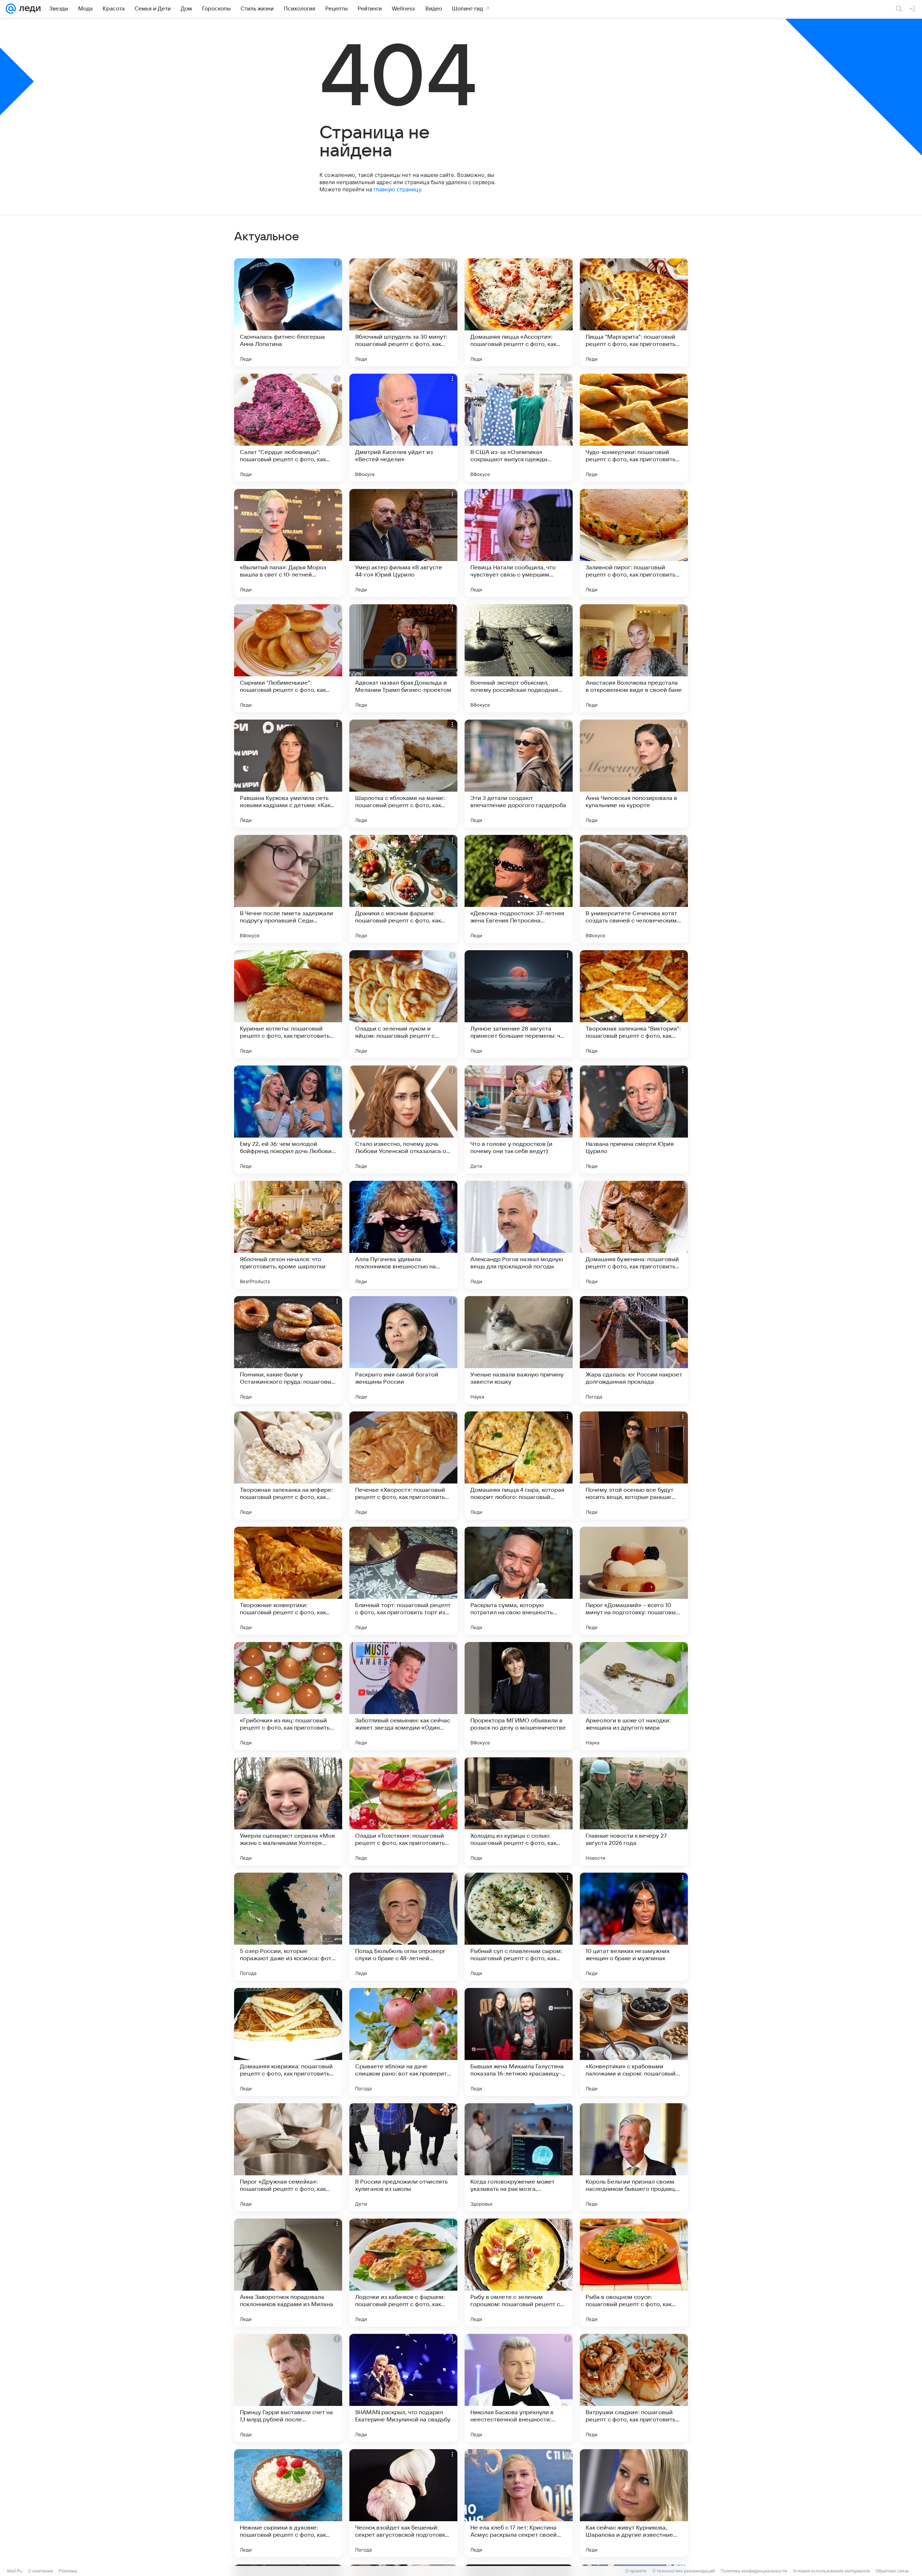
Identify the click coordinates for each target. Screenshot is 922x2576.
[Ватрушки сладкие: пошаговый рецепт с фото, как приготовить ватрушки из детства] (634, 2388)
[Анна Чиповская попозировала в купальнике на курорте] (634, 774)
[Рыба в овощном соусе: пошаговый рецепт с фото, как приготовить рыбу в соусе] (634, 2273)
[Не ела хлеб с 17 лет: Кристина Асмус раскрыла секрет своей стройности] (519, 2503)
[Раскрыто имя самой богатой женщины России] (403, 1350)
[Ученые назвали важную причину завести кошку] (519, 1350)
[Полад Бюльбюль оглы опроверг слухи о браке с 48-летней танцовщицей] (403, 1927)
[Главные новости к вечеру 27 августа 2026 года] (634, 1811)
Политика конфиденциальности (754, 2571)
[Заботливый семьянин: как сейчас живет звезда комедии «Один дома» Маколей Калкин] (403, 1696)
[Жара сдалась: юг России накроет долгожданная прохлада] (634, 1350)
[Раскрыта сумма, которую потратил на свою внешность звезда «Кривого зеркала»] (519, 1581)
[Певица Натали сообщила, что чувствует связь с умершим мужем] (519, 543)
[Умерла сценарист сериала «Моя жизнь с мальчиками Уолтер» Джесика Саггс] (288, 1811)
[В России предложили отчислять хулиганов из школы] (403, 2157)
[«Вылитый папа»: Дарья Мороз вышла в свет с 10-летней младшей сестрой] (288, 543)
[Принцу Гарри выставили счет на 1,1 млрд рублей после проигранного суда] (288, 2388)
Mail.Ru (15, 2571)
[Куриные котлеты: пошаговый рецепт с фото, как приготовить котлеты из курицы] (288, 1004)
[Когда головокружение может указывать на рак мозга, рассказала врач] (519, 2157)
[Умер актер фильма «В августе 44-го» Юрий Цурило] (403, 543)
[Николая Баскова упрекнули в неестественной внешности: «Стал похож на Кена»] (519, 2388)
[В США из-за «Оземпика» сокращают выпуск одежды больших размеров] (519, 428)
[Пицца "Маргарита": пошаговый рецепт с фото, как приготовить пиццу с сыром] (634, 312)
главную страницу (397, 189)
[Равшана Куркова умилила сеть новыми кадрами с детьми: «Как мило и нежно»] (288, 774)
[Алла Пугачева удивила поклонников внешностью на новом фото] (403, 1235)
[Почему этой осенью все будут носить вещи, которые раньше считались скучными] (634, 1465)
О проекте (636, 2571)
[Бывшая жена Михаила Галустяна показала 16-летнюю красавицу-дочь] (519, 2042)
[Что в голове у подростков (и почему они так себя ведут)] (519, 1120)
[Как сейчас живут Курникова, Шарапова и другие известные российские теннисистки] (634, 2503)
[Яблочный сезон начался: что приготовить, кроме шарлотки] (288, 1235)
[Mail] (11, 9)
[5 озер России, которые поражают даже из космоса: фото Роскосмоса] (288, 1927)
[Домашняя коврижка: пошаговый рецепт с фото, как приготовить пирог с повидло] (288, 2042)
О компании (41, 2571)
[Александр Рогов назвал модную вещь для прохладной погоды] (519, 1235)
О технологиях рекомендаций (684, 2571)
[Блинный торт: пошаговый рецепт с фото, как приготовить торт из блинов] (403, 1581)
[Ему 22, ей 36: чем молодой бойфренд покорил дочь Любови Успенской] (288, 1120)
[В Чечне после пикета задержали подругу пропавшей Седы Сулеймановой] (288, 889)
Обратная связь (892, 2571)
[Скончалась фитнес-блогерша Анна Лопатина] (288, 312)
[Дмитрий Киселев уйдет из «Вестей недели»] (403, 428)
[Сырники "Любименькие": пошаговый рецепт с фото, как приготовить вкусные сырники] (288, 658)
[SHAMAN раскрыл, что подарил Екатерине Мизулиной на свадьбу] (403, 2388)
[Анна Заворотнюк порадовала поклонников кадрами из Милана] (288, 2273)
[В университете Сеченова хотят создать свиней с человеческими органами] (634, 889)
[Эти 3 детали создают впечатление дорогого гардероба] (519, 774)
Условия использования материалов (831, 2571)
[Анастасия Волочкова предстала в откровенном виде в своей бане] (634, 658)
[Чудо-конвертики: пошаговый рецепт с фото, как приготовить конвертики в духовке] (634, 428)
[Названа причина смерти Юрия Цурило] (634, 1120)
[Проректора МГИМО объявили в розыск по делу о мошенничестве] (519, 1696)
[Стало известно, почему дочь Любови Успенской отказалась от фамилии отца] (403, 1120)
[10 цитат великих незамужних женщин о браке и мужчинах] (634, 1927)
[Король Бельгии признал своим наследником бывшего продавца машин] (634, 2157)
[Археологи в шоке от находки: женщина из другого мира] (634, 1696)
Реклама (68, 2571)
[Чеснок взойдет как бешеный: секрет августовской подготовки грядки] (403, 2503)
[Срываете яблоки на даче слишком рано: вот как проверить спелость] (403, 2042)
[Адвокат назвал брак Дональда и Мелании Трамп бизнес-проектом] (403, 658)
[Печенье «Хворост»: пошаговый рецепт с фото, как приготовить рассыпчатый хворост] (403, 1465)
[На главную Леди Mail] (28, 9)
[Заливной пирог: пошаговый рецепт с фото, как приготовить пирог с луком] (634, 543)
